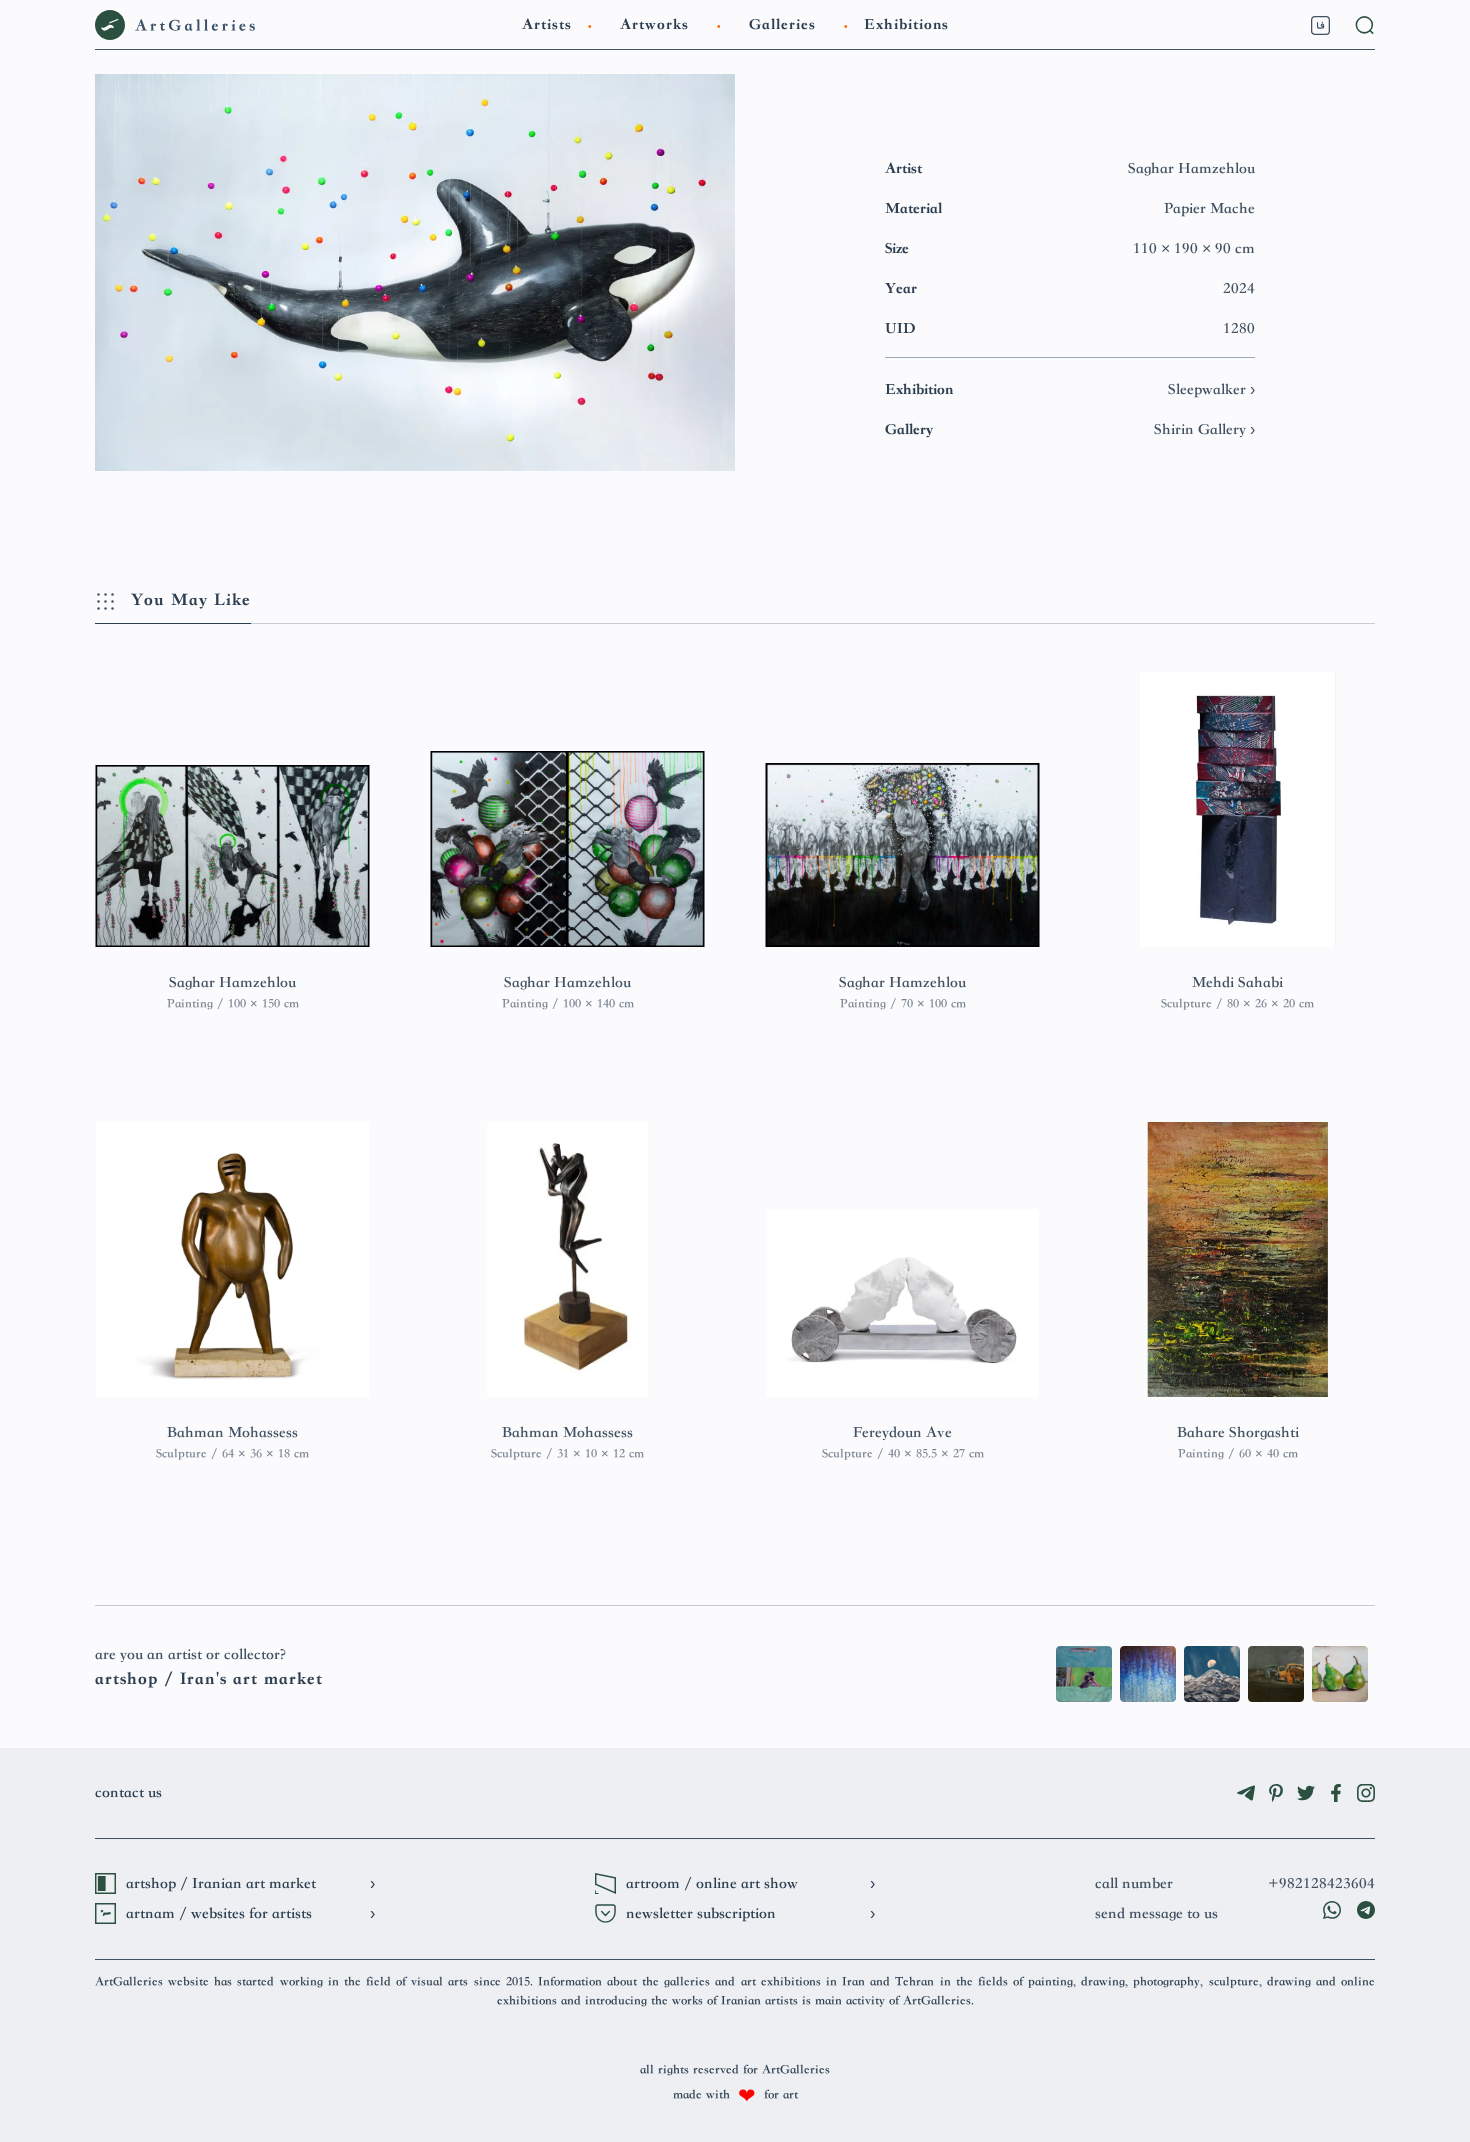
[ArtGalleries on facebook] (1336, 1793)
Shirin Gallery (1202, 430)
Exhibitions (906, 25)
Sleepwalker (1209, 390)
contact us (128, 1793)
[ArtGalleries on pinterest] (1276, 1793)
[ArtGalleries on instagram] (1366, 1793)
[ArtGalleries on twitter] (1306, 1793)
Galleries (782, 25)
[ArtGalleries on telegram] (1246, 1793)
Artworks (654, 25)
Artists (547, 25)
